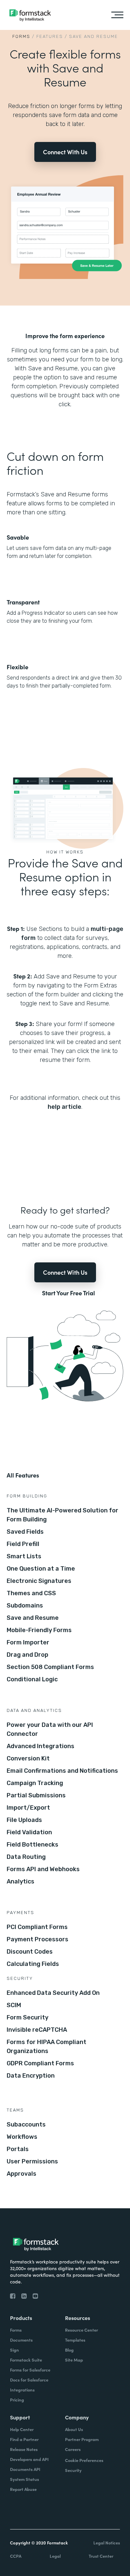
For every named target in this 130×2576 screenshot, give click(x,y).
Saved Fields (25, 1532)
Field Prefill (23, 1544)
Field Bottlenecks (32, 1845)
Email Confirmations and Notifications (62, 1771)
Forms (21, 36)
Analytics (20, 1881)
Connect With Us (65, 152)
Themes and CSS (31, 1593)
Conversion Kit (28, 1758)
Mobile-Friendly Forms (39, 1630)
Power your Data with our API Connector (50, 1729)
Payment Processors (37, 1939)
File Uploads (24, 1820)
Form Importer (28, 1642)
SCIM (14, 2005)
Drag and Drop (27, 1655)
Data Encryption (31, 2076)
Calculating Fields (33, 1964)
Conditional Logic (32, 1679)
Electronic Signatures (39, 1581)
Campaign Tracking (35, 1783)
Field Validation (29, 1832)
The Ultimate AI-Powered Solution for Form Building (62, 1515)
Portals (18, 2149)
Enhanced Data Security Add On (53, 1993)
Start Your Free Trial (68, 1293)
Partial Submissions (36, 1795)
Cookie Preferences (84, 2460)
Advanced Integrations (40, 1746)
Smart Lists (24, 1556)
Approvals (21, 2174)
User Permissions (32, 2161)
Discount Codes (30, 1952)
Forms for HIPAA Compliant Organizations (46, 2047)
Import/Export (28, 1808)
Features (50, 36)
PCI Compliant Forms (37, 1927)
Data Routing (26, 1857)
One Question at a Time (41, 1569)
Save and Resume (33, 1618)
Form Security (27, 2017)
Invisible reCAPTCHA (37, 2030)
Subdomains (25, 1606)
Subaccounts (26, 2125)
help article (64, 1107)
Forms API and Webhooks (43, 1869)
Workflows (22, 2137)
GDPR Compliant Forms (40, 2063)
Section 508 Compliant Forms (50, 1667)
